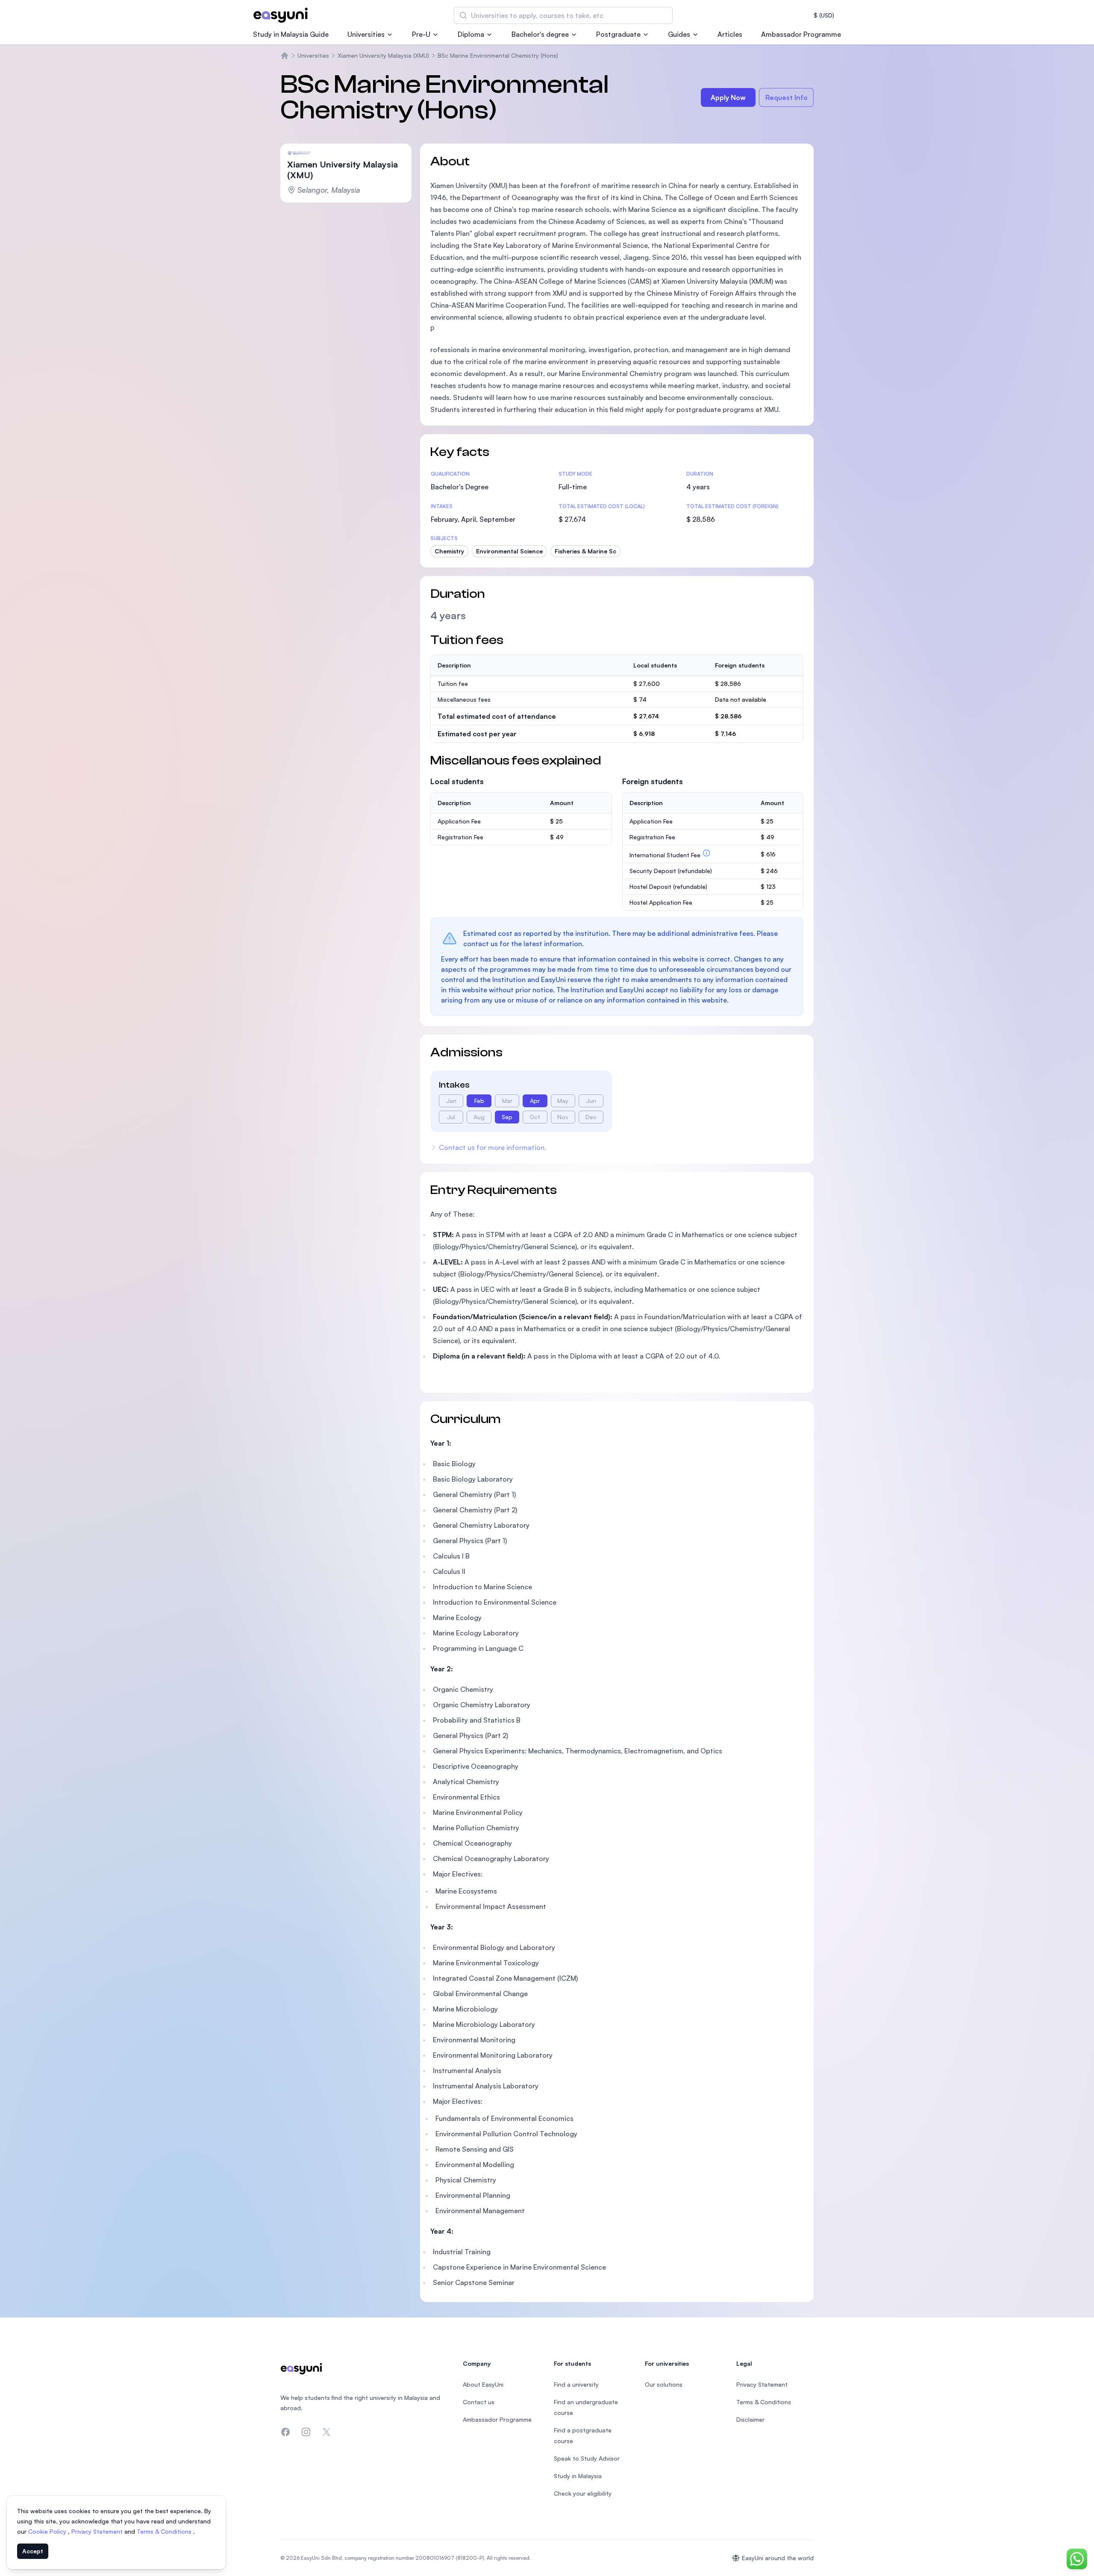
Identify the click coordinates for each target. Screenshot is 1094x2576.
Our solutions (664, 2384)
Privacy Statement (98, 2531)
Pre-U (421, 34)
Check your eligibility (583, 2493)
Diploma (471, 34)
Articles (730, 34)
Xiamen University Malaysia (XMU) (383, 55)
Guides (679, 34)
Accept (33, 2551)
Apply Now (728, 97)
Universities (366, 34)
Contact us (479, 2402)
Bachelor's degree (540, 34)
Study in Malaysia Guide (291, 34)
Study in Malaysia (578, 2476)
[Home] (285, 56)
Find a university (576, 2384)
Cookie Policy (48, 2531)
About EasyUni (483, 2384)
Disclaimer (750, 2419)
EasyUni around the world (778, 2558)
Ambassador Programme (801, 34)
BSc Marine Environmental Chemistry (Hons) (498, 55)
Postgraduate (618, 34)
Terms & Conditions (165, 2531)
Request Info (787, 97)
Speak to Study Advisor (587, 2458)
